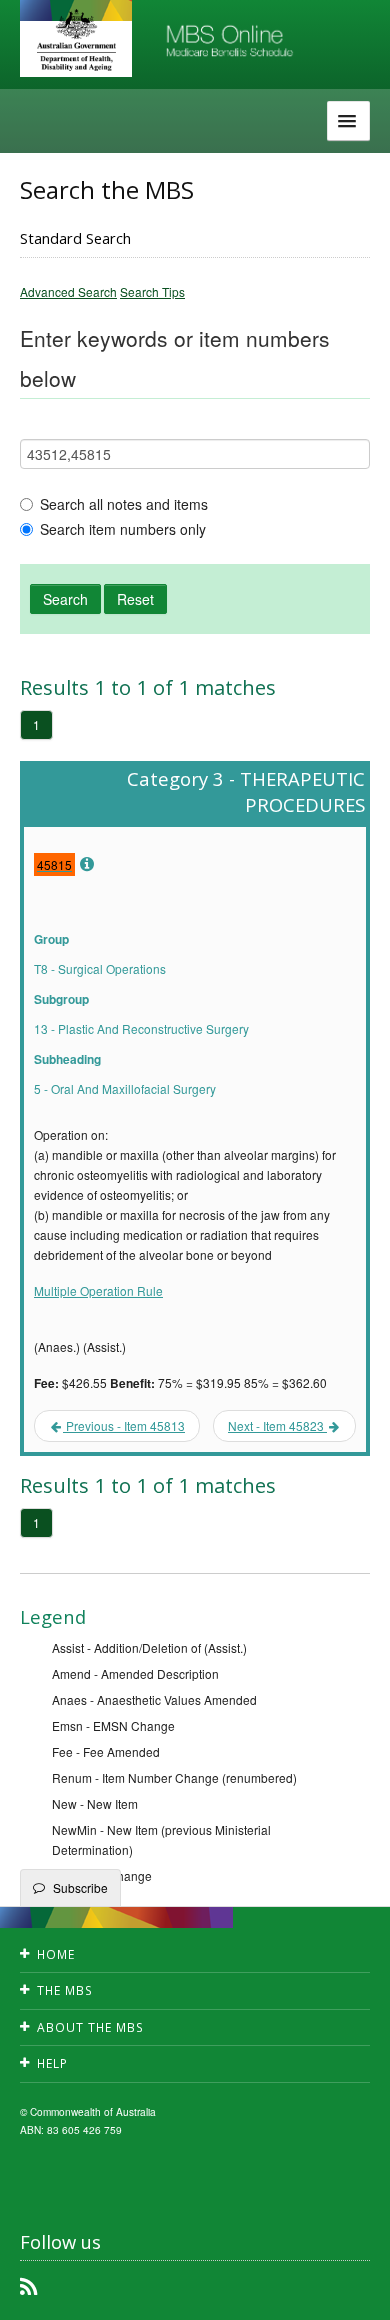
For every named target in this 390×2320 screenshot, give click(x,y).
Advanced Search (68, 291)
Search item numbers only (123, 529)
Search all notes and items (124, 504)
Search (65, 599)
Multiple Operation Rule (98, 1290)
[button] (350, 2290)
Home (56, 1954)
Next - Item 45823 (277, 1425)
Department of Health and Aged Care (76, 40)
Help (52, 2063)
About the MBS (90, 2027)
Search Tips (152, 291)
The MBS (65, 1990)
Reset (135, 599)
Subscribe (80, 1887)
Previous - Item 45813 (124, 1425)
